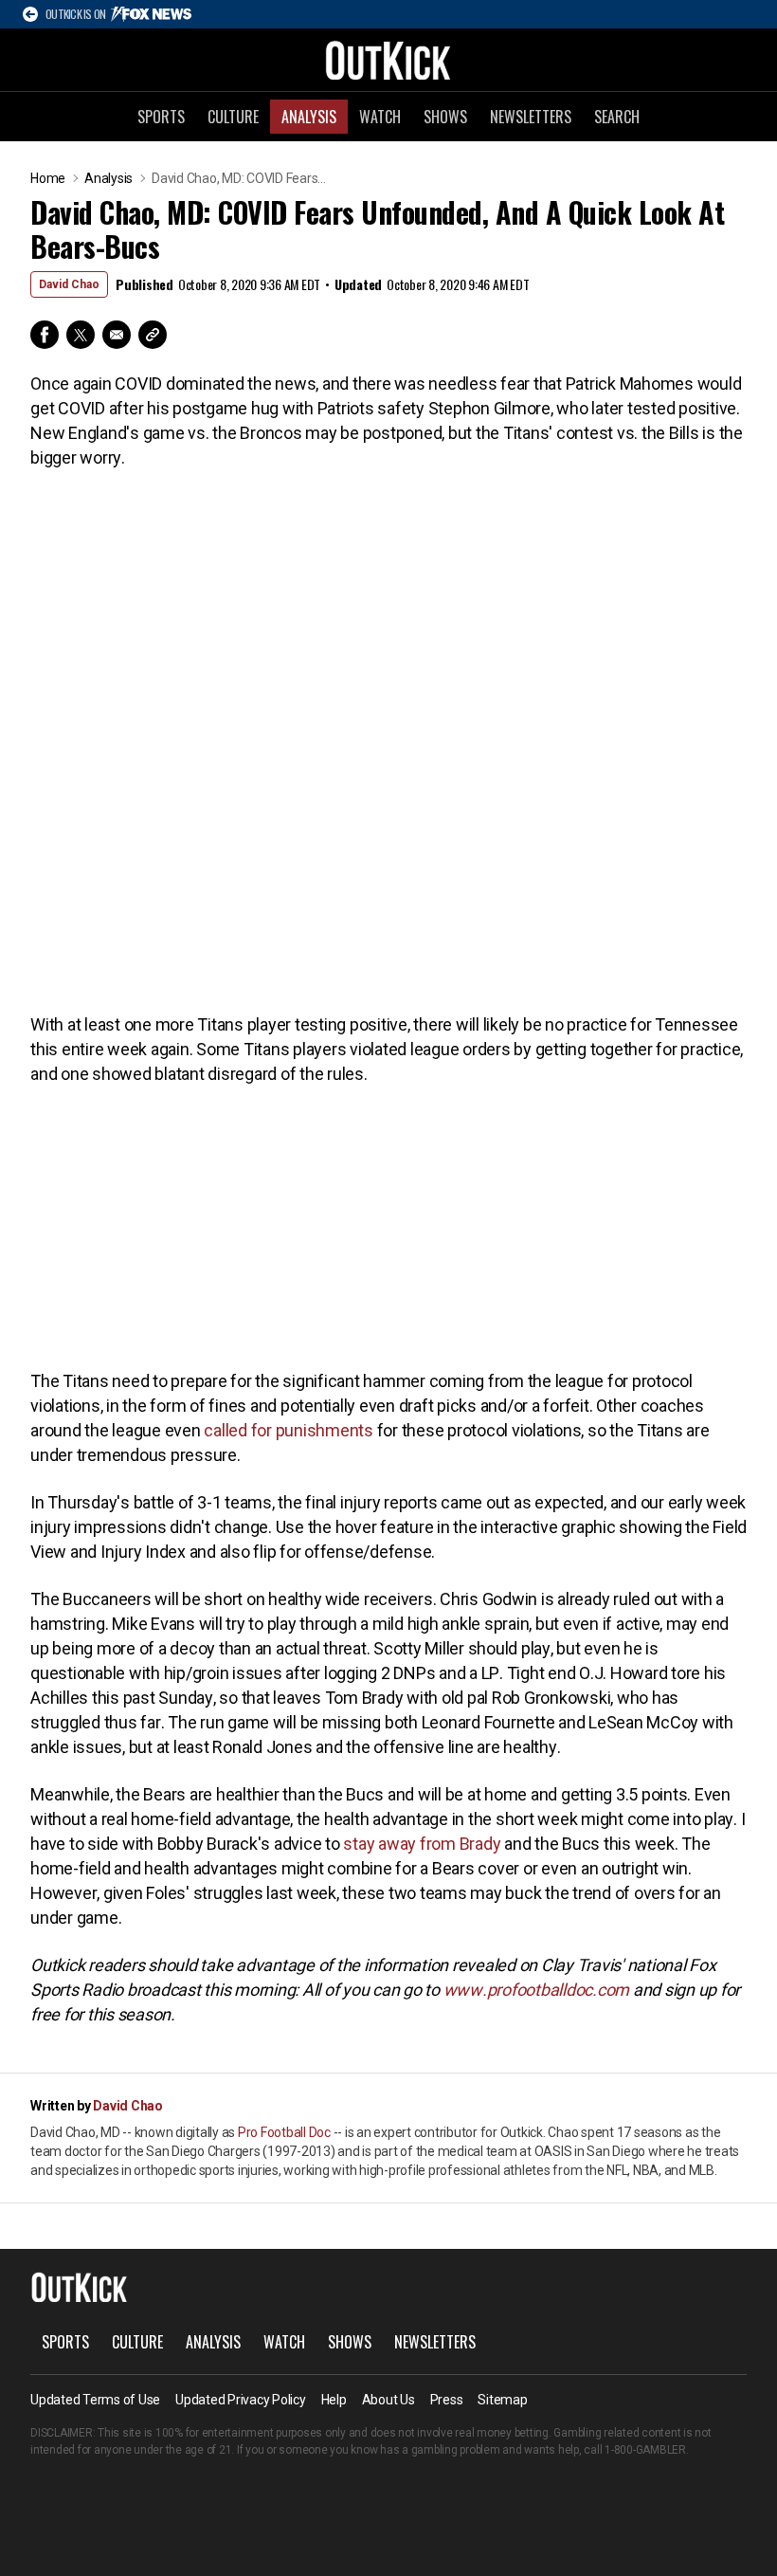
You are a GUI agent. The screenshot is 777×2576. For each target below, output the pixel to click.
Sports (161, 117)
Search (617, 117)
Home (48, 178)
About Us (388, 2400)
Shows (445, 117)
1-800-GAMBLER (645, 2450)
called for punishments (290, 1430)
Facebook (45, 335)
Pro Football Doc (284, 2132)
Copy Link (153, 335)
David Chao (69, 284)
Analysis (309, 117)
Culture (233, 117)
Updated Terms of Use (95, 2400)
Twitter (81, 335)
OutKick (388, 60)
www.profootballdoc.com (537, 1990)
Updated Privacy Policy (241, 2400)
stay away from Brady (422, 1844)
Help (334, 2400)
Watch (380, 117)
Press (447, 2400)
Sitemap (502, 2400)
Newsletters (531, 117)
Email (117, 335)
